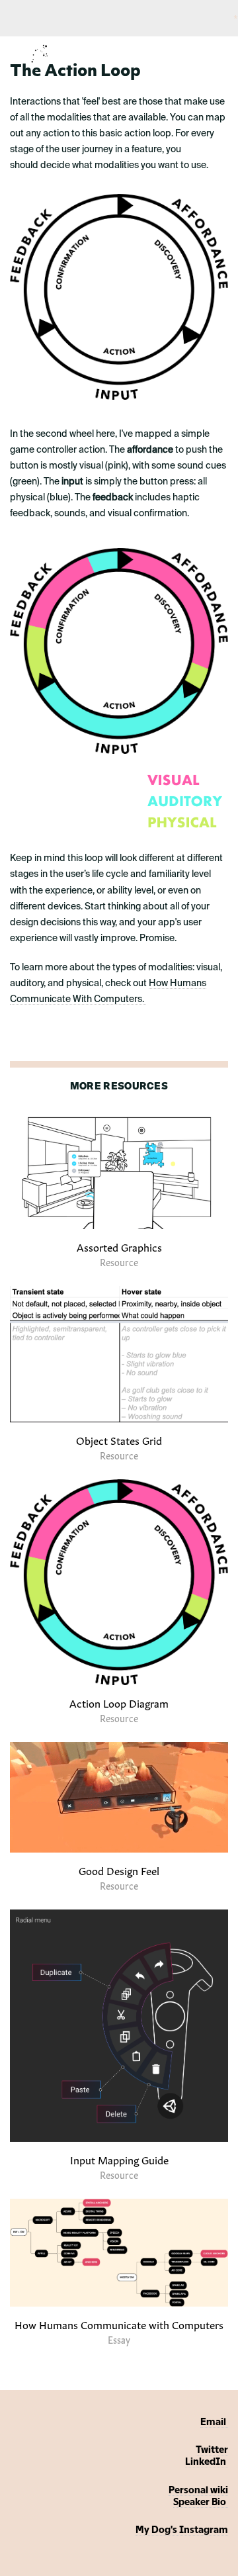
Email (214, 2422)
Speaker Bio (201, 2503)
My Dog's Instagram (182, 2530)
